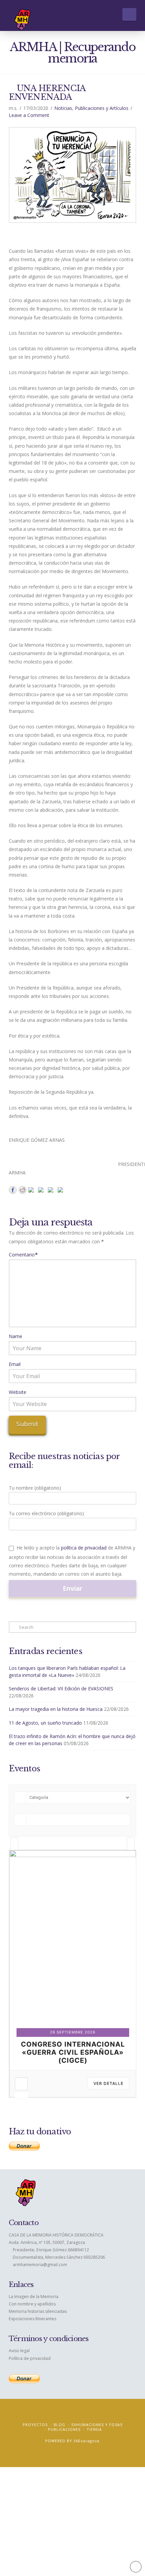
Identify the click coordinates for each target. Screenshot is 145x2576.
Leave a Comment (29, 115)
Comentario (23, 1255)
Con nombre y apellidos (32, 2304)
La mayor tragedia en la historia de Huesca (56, 1709)
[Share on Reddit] (23, 1190)
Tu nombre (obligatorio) (35, 1488)
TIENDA (94, 2429)
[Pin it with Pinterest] (32, 1191)
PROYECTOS (35, 2425)
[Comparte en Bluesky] (52, 1191)
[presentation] (14, 1844)
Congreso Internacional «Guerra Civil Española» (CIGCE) (73, 2052)
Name (16, 1336)
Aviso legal (19, 2351)
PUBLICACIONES (64, 2429)
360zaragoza (86, 2441)
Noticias (63, 108)
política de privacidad (84, 1548)
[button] (129, 14)
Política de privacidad (30, 2358)
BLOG (60, 2425)
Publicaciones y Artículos (102, 108)
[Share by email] (62, 1191)
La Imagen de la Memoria (34, 2297)
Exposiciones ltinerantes (33, 2319)
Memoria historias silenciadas (38, 2311)
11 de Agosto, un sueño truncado (45, 1723)
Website (18, 1392)
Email (15, 1364)
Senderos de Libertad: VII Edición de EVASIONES (61, 1688)
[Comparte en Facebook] (13, 1190)
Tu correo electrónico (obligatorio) (46, 1513)
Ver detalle (108, 2083)
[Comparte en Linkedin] (42, 1191)
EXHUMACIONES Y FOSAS (97, 2425)
